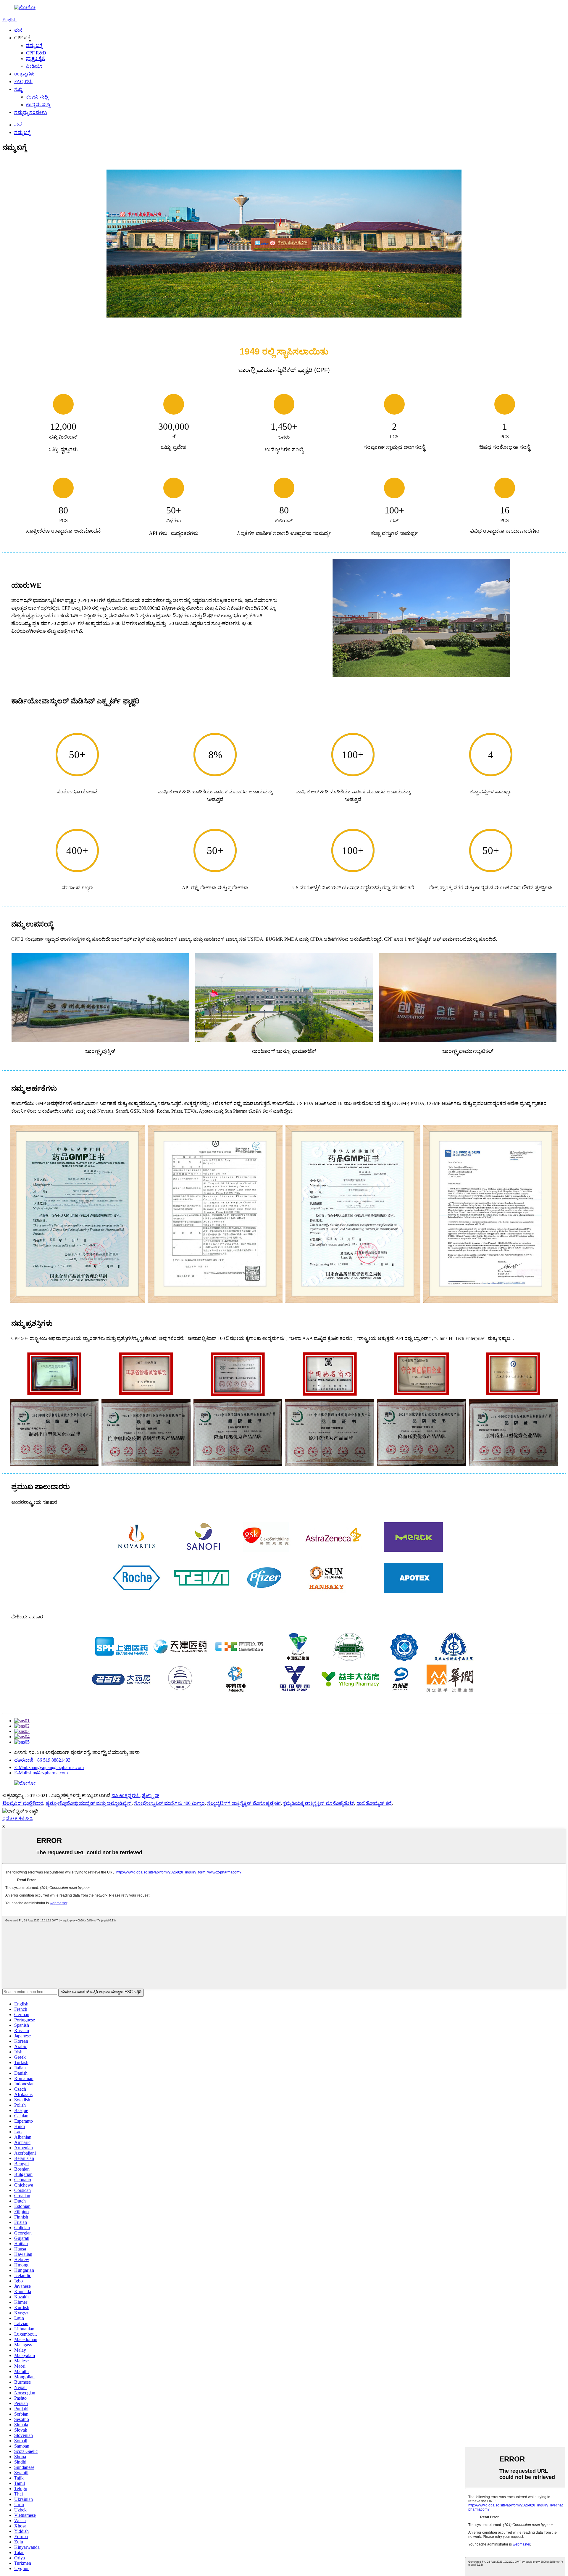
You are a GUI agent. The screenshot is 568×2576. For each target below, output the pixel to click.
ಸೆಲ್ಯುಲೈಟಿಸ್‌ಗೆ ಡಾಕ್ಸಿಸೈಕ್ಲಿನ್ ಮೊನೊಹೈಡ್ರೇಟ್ (244, 1803)
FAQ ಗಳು (23, 82)
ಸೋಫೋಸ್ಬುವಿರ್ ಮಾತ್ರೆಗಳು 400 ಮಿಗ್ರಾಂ (169, 1803)
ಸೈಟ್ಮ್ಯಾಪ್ (151, 1796)
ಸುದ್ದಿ (18, 89)
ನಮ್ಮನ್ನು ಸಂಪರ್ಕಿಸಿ (31, 112)
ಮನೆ (18, 30)
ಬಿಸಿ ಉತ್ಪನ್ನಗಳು (126, 1796)
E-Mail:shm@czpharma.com (41, 1773)
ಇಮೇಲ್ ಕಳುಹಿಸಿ (17, 1819)
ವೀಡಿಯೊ (34, 66)
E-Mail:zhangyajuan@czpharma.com (49, 1767)
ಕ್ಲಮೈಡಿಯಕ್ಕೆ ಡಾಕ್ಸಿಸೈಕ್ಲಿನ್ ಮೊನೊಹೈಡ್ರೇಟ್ (319, 1803)
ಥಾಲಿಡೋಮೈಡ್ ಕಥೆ (374, 1803)
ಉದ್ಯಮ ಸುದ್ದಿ (38, 105)
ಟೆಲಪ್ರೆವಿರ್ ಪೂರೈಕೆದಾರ (23, 1803)
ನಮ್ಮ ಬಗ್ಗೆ (34, 45)
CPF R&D (36, 53)
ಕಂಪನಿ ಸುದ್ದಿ (37, 97)
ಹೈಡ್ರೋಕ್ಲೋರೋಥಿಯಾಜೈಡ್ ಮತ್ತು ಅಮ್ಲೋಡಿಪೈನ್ (89, 1803)
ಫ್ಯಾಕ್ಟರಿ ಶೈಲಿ (36, 58)
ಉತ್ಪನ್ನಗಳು (24, 74)
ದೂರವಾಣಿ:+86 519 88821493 (42, 1760)
